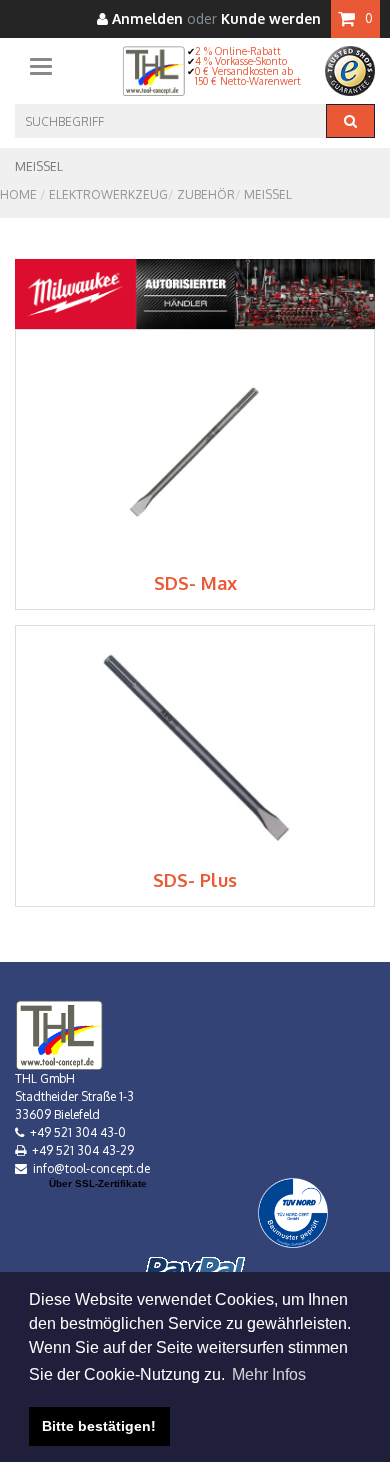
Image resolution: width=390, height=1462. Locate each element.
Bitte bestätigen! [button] (99, 1426)
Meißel (268, 194)
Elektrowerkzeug (108, 194)
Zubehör (206, 194)
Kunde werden (271, 19)
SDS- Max (195, 583)
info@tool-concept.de (91, 1168)
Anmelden (145, 19)
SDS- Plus (195, 880)
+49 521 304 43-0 (78, 1132)
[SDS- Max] (195, 450)
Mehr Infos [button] (269, 1374)
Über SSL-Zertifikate (98, 1183)
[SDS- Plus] (195, 747)
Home (18, 194)
